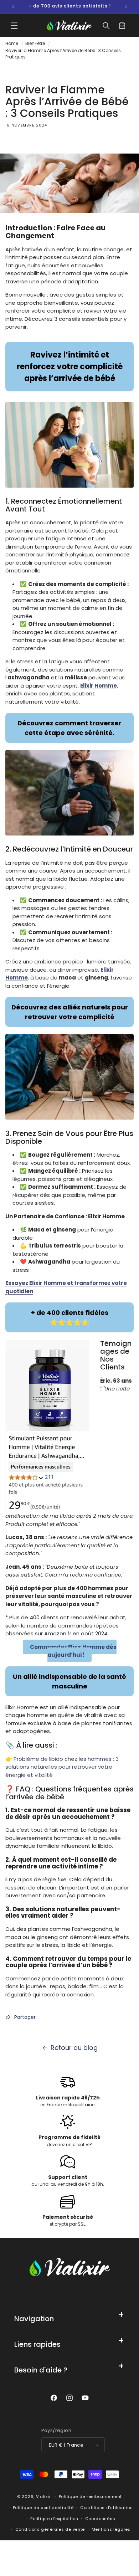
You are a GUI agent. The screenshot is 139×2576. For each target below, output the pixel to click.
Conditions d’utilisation (107, 2508)
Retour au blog (74, 2048)
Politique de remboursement (90, 2497)
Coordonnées (100, 2519)
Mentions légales (111, 2529)
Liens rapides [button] (37, 2344)
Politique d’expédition (54, 2519)
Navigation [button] (34, 2319)
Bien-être (35, 43)
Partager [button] (25, 2017)
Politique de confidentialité (43, 2508)
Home (12, 43)
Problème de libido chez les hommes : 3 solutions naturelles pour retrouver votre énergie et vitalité (62, 1767)
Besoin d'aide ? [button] (41, 2370)
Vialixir (43, 2497)
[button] (14, 26)
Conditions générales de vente (50, 2529)
